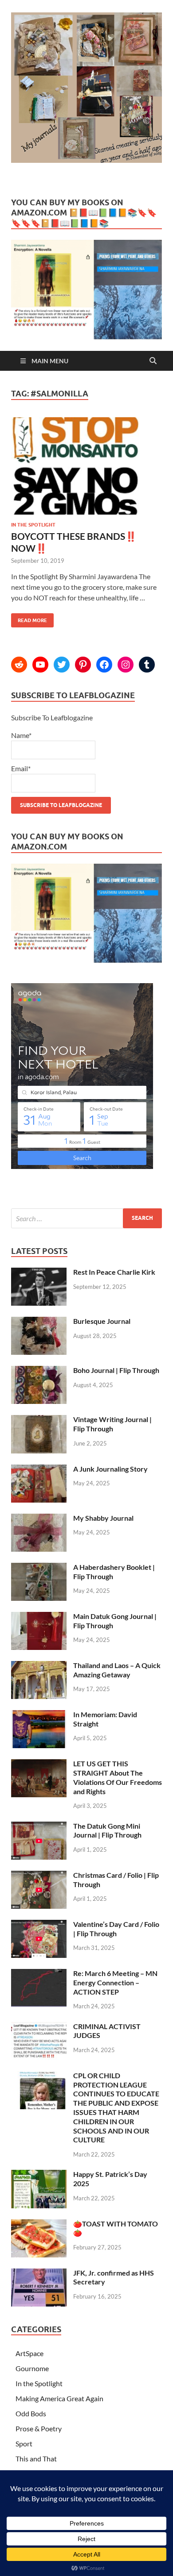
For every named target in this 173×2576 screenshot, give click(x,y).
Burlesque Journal (102, 1321)
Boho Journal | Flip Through (116, 1370)
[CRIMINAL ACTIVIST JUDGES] (39, 2027)
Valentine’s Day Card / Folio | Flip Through (116, 1929)
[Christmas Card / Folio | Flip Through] (39, 1876)
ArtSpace (29, 2353)
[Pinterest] (83, 665)
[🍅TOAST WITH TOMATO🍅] (39, 2224)
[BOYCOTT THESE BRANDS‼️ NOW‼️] (86, 469)
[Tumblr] (147, 665)
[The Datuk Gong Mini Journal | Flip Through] (39, 1827)
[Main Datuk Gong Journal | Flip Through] (39, 1617)
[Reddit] (19, 665)
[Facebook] (104, 665)
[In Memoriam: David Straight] (39, 1715)
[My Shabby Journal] (39, 1519)
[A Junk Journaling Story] (39, 1470)
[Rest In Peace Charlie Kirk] (39, 1273)
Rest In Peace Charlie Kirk (114, 1272)
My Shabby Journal (103, 1518)
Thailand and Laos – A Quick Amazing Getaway (117, 1670)
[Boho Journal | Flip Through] (39, 1371)
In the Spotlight (33, 525)
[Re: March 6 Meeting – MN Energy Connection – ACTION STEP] (39, 1974)
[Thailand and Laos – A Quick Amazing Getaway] (39, 1666)
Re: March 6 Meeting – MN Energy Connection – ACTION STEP (115, 1982)
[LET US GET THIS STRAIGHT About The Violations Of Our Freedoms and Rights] (39, 1764)
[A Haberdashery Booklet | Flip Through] (39, 1568)
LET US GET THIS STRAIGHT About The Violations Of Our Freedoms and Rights (118, 1777)
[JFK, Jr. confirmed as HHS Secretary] (39, 2274)
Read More (29, 618)
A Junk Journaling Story (110, 1469)
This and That (36, 2459)
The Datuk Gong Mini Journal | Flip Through (107, 1830)
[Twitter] (62, 665)
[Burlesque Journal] (39, 1322)
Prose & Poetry (39, 2428)
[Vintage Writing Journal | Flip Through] (39, 1420)
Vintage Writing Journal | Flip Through (112, 1424)
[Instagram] (126, 665)
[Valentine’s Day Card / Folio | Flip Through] (39, 1925)
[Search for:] (86, 1218)
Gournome (32, 2368)
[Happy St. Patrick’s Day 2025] (39, 2175)
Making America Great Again (59, 2398)
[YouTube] (40, 665)
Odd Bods (31, 2413)
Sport (24, 2443)
